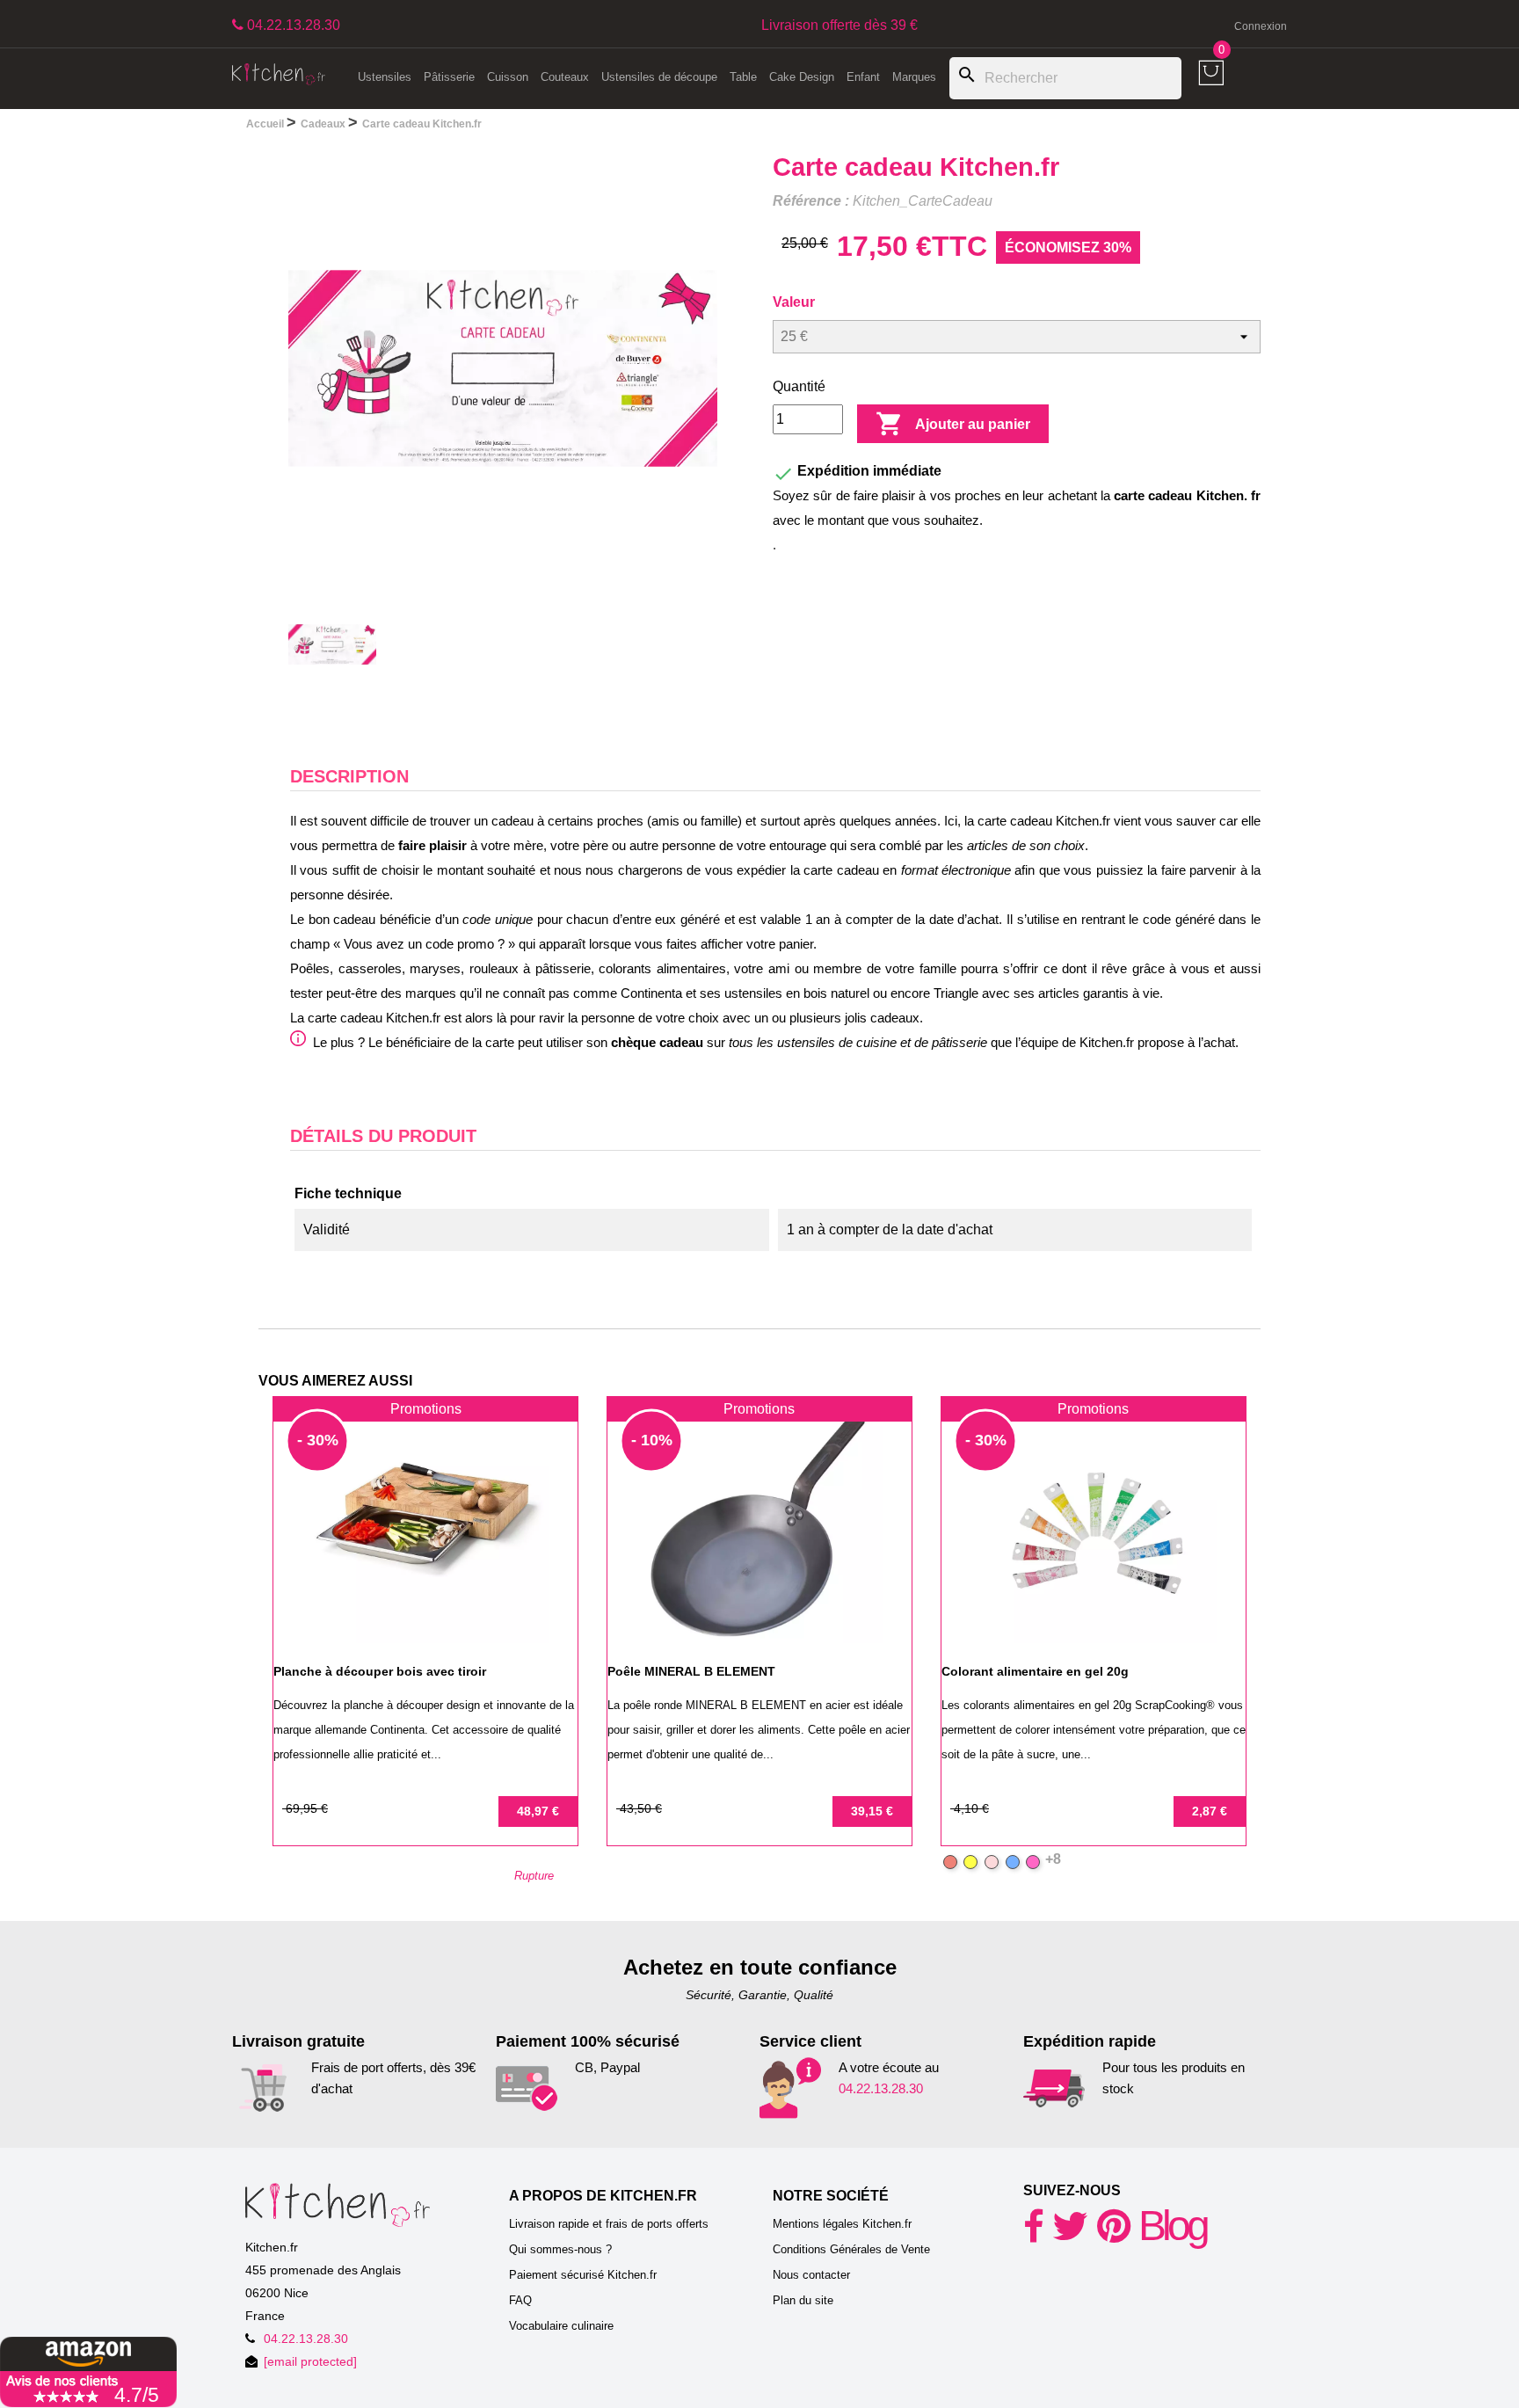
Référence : (811, 201)
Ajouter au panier (953, 424)
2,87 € (1210, 1811)
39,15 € (872, 1811)
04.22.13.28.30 (881, 2088)
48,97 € (538, 1811)
